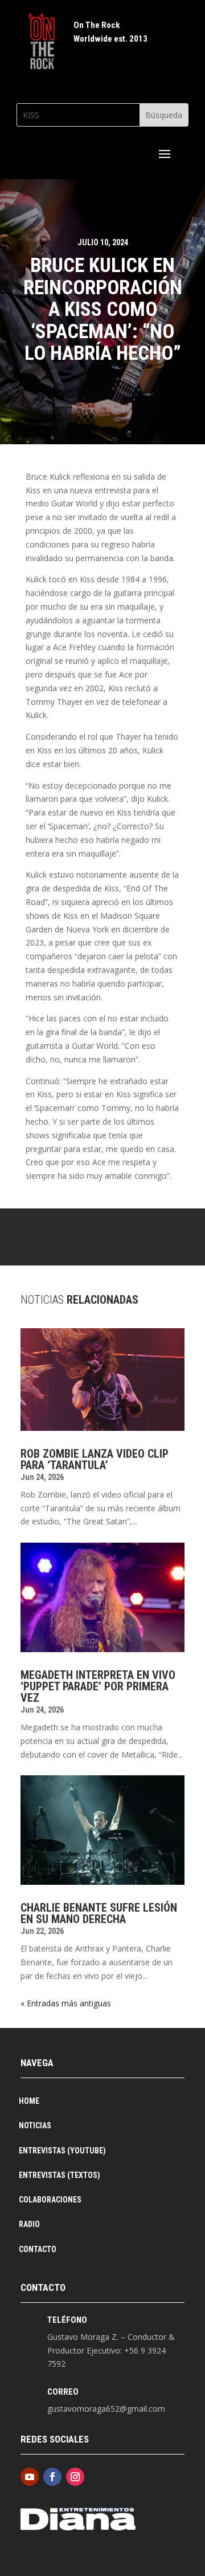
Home (29, 2101)
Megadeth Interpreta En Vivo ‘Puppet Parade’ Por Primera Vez (98, 1686)
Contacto (38, 2250)
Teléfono (67, 2320)
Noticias (35, 2126)
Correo (63, 2392)
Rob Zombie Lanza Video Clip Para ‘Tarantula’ (95, 1459)
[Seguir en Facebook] (52, 2477)
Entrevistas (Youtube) (62, 2151)
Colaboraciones (50, 2200)
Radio (29, 2224)
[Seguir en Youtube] (30, 2477)
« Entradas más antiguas (66, 2003)
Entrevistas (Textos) (60, 2175)
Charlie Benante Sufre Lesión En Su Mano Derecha (99, 1913)
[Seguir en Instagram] (75, 2477)
